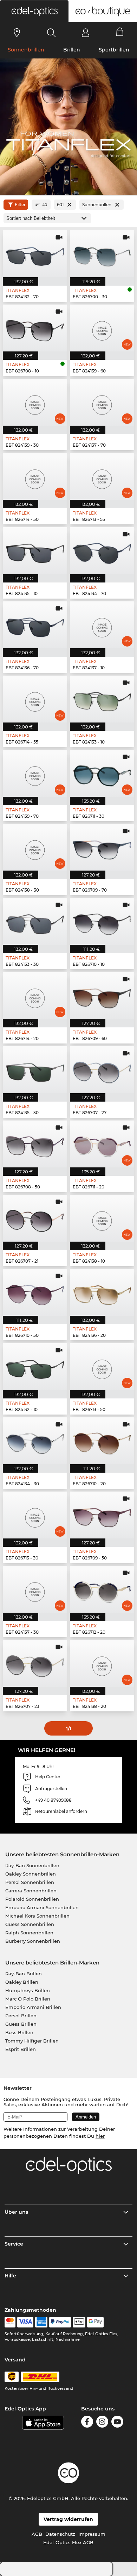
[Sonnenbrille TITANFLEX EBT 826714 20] (35, 996)
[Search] (51, 33)
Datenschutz (60, 2534)
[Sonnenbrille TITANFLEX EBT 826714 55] (35, 699)
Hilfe (10, 2276)
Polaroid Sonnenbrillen (32, 1899)
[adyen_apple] (79, 2322)
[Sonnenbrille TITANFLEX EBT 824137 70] (102, 402)
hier (100, 2136)
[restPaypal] (60, 2322)
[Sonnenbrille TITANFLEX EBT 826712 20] (102, 1589)
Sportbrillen (114, 50)
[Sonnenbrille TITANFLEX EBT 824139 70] (35, 773)
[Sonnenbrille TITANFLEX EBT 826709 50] (102, 1515)
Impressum (92, 2534)
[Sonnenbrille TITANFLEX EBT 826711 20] (102, 1144)
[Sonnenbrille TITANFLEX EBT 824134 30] (35, 1441)
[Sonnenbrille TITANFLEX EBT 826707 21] (35, 1218)
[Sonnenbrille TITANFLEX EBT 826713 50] (102, 1367)
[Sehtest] (17, 33)
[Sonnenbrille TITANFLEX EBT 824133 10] (102, 699)
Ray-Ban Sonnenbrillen (32, 1865)
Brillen (72, 50)
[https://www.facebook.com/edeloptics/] (87, 2423)
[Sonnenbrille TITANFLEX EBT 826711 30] (102, 773)
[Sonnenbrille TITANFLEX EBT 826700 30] (102, 254)
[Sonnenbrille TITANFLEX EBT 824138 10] (102, 1218)
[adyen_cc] (10, 2322)
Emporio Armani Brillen (33, 2007)
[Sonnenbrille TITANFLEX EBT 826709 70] (102, 847)
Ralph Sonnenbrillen (29, 1933)
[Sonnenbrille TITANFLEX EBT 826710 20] (102, 1441)
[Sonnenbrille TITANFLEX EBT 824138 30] (35, 847)
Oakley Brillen (22, 1982)
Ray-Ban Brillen (24, 1974)
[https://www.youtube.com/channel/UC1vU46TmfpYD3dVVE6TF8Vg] (117, 2423)
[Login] (86, 33)
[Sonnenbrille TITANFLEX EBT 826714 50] (35, 476)
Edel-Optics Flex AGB (68, 2542)
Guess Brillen (21, 2024)
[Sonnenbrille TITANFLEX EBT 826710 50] (35, 1292)
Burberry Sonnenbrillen (33, 1941)
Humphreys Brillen (28, 1990)
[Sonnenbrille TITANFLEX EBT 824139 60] (102, 328)
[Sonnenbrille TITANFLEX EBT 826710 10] (102, 921)
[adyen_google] (95, 2322)
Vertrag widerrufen (68, 2519)
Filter (20, 205)
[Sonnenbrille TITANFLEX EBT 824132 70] (35, 254)
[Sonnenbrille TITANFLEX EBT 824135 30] (35, 1070)
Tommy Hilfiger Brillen (32, 2041)
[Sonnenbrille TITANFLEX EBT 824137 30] (35, 1589)
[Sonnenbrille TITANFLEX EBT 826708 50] (35, 1144)
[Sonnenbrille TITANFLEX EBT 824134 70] (102, 551)
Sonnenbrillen (26, 50)
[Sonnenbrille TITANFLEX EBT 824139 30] (35, 402)
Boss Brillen (19, 2032)
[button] (34, 11)
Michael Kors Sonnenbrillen (37, 1916)
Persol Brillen (21, 2016)
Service (14, 2244)
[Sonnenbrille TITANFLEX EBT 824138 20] (102, 1663)
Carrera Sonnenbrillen (31, 1891)
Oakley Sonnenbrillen (31, 1874)
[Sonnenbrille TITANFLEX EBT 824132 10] (35, 1367)
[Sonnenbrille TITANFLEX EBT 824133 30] (35, 921)
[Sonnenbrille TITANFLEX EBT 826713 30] (35, 1515)
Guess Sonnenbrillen (30, 1924)
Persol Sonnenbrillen (30, 1882)
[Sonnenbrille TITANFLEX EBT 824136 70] (35, 625)
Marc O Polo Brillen (28, 1999)
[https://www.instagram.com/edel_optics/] (102, 2423)
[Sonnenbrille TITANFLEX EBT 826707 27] (102, 1070)
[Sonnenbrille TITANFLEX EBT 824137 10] (102, 625)
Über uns (16, 2212)
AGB (37, 2534)
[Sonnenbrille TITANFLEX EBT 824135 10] (35, 551)
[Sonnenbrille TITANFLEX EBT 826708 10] (35, 328)
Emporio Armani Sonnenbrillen (42, 1907)
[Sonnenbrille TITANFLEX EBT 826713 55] (102, 476)
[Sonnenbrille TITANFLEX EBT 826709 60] (102, 996)
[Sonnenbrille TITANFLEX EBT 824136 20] (102, 1292)
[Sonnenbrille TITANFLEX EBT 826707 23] (35, 1663)
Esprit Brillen (21, 2049)
